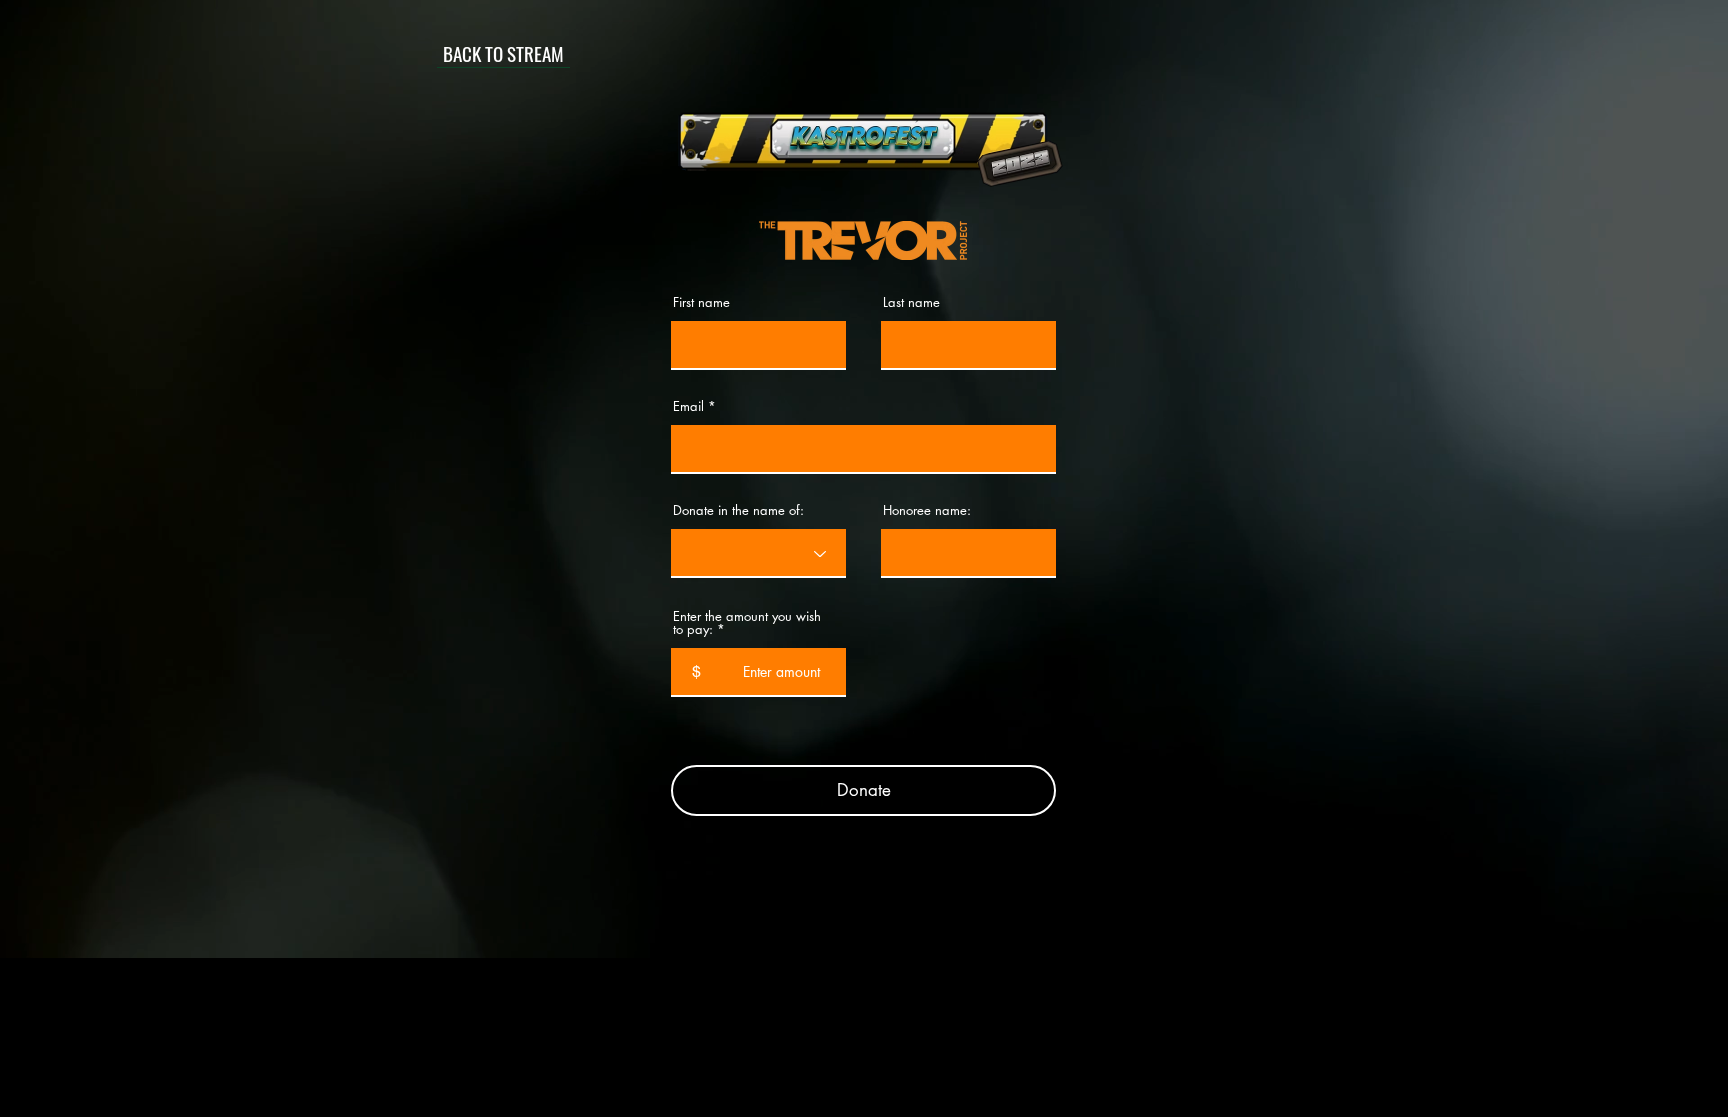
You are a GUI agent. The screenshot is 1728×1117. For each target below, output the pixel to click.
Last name (911, 302)
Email (688, 406)
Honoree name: (927, 510)
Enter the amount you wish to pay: (747, 623)
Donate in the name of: (738, 510)
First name (701, 302)
